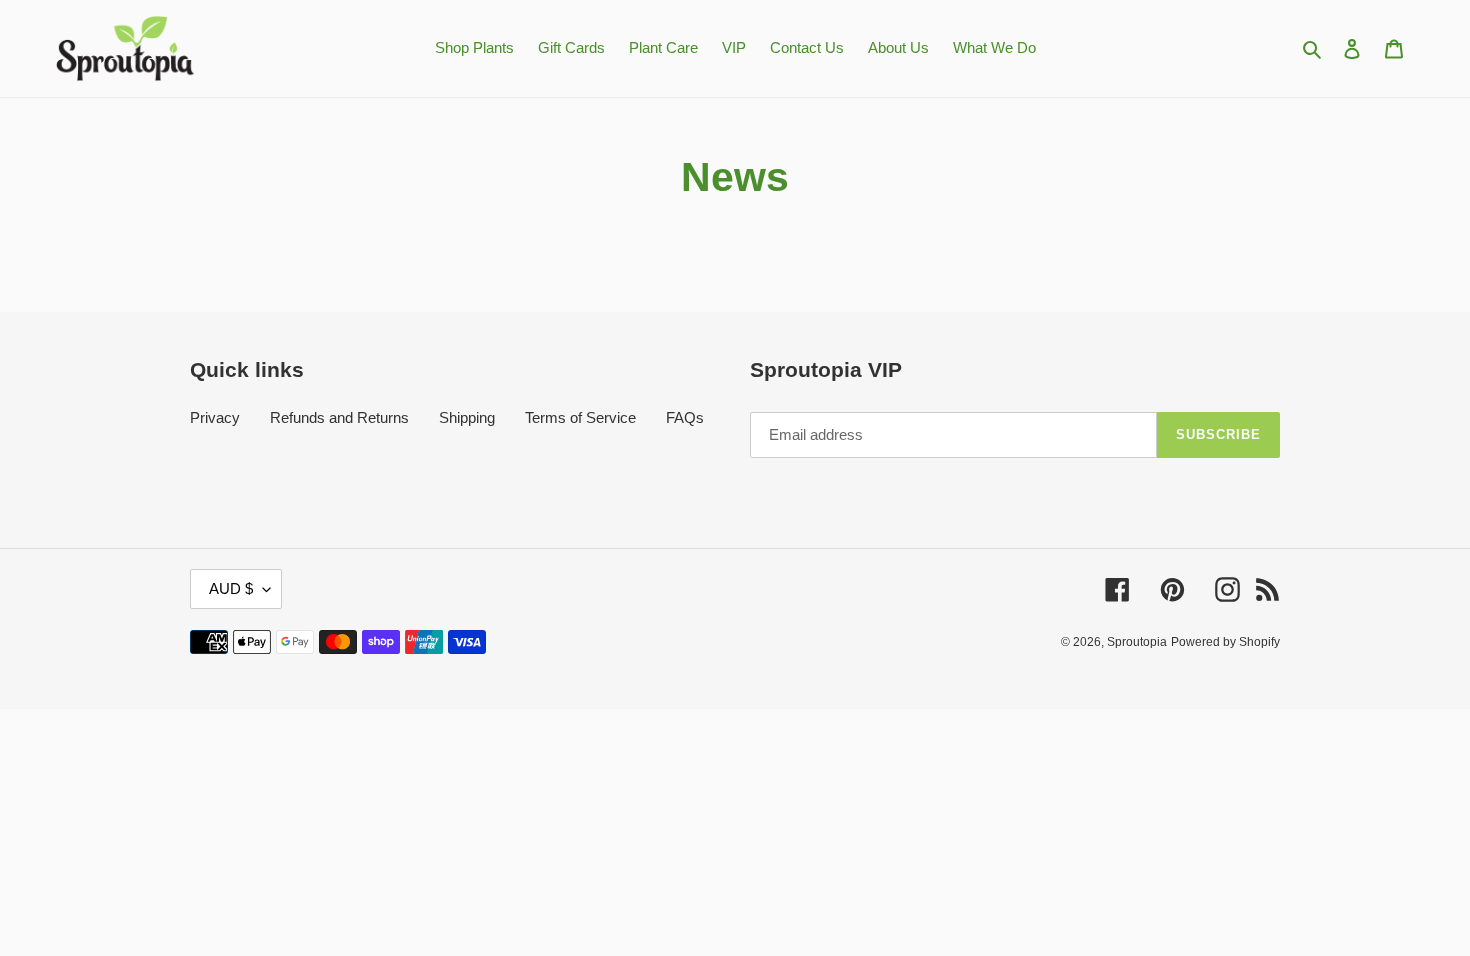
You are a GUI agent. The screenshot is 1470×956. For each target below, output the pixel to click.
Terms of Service (580, 417)
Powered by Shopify (1225, 642)
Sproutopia (1137, 642)
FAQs (685, 417)
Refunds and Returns (339, 417)
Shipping (467, 417)
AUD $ (231, 588)
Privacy (215, 417)
